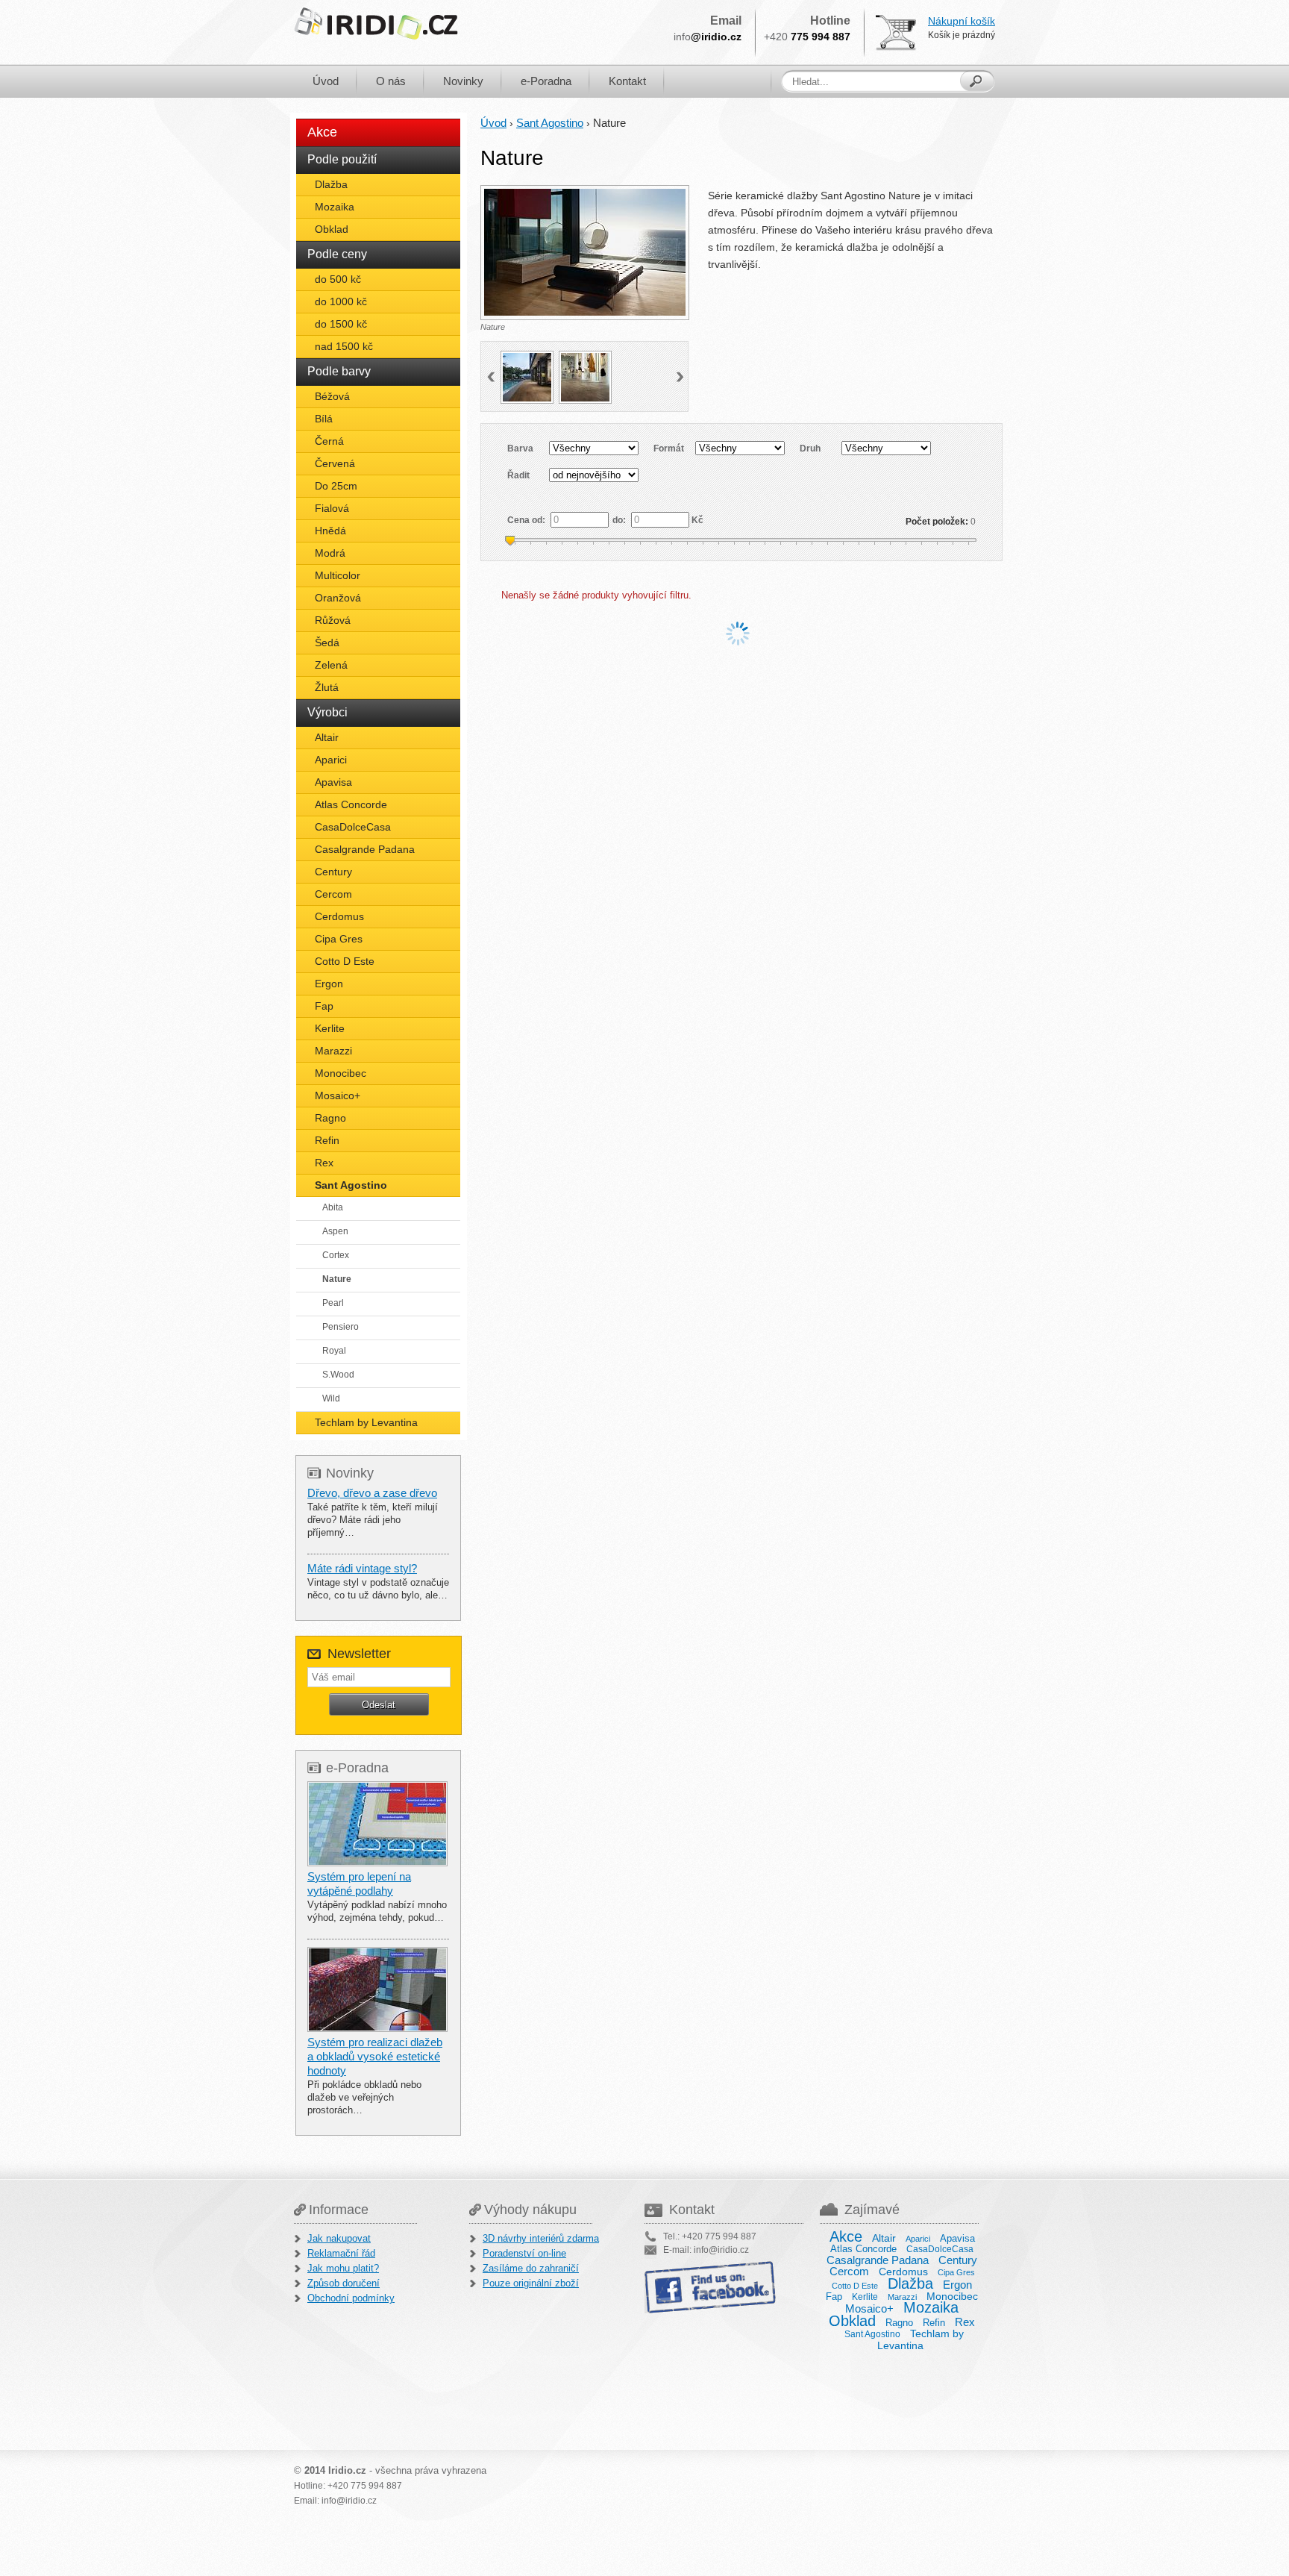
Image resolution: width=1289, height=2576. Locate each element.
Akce (322, 132)
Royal (334, 1351)
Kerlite (330, 1028)
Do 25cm (336, 486)
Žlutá (327, 687)
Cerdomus (339, 916)
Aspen (335, 1231)
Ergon (329, 984)
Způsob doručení (344, 2283)
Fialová (332, 508)
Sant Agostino (351, 1185)
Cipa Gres (339, 939)
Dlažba (331, 184)
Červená (335, 463)
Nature (337, 1279)
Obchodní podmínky (351, 2298)
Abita (333, 1207)
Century (333, 872)
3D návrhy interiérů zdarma (541, 2238)
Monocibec (341, 1073)
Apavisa (333, 782)
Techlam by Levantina (366, 1422)
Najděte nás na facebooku (712, 2287)
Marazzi (333, 1051)
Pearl (333, 1303)
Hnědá (330, 531)
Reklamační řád (341, 2253)
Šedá (327, 643)
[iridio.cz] (376, 24)
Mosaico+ (338, 1095)
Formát (669, 448)
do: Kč (658, 520)
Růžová (333, 620)
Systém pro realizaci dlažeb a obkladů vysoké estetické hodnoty (375, 2056)
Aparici (331, 760)
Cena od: (527, 520)
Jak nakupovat (339, 2238)
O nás (391, 81)
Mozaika (335, 207)
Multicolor (338, 575)
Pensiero (341, 1327)
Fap (324, 1006)
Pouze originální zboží (531, 2283)
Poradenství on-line (524, 2253)
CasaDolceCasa (353, 827)
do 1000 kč (341, 301)
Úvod (326, 81)
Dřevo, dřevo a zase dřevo (372, 1493)
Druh (810, 448)
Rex (324, 1163)
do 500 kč (338, 279)
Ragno (330, 1118)
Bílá (324, 419)
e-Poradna (546, 81)
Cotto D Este (345, 961)
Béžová (332, 396)
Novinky (463, 81)
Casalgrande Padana (365, 849)
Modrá (330, 553)
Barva (520, 448)
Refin (327, 1140)
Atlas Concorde (351, 804)
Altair (327, 737)
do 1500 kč (341, 324)
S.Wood (338, 1375)
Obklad (332, 229)
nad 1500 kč (344, 346)
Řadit (518, 475)
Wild (331, 1398)
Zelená (331, 665)
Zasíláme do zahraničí (531, 2268)
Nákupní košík (962, 21)
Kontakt (627, 81)
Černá (329, 441)
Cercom (333, 894)
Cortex (336, 1255)
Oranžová (338, 598)
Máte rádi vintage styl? (362, 1568)
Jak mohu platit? (343, 2268)
